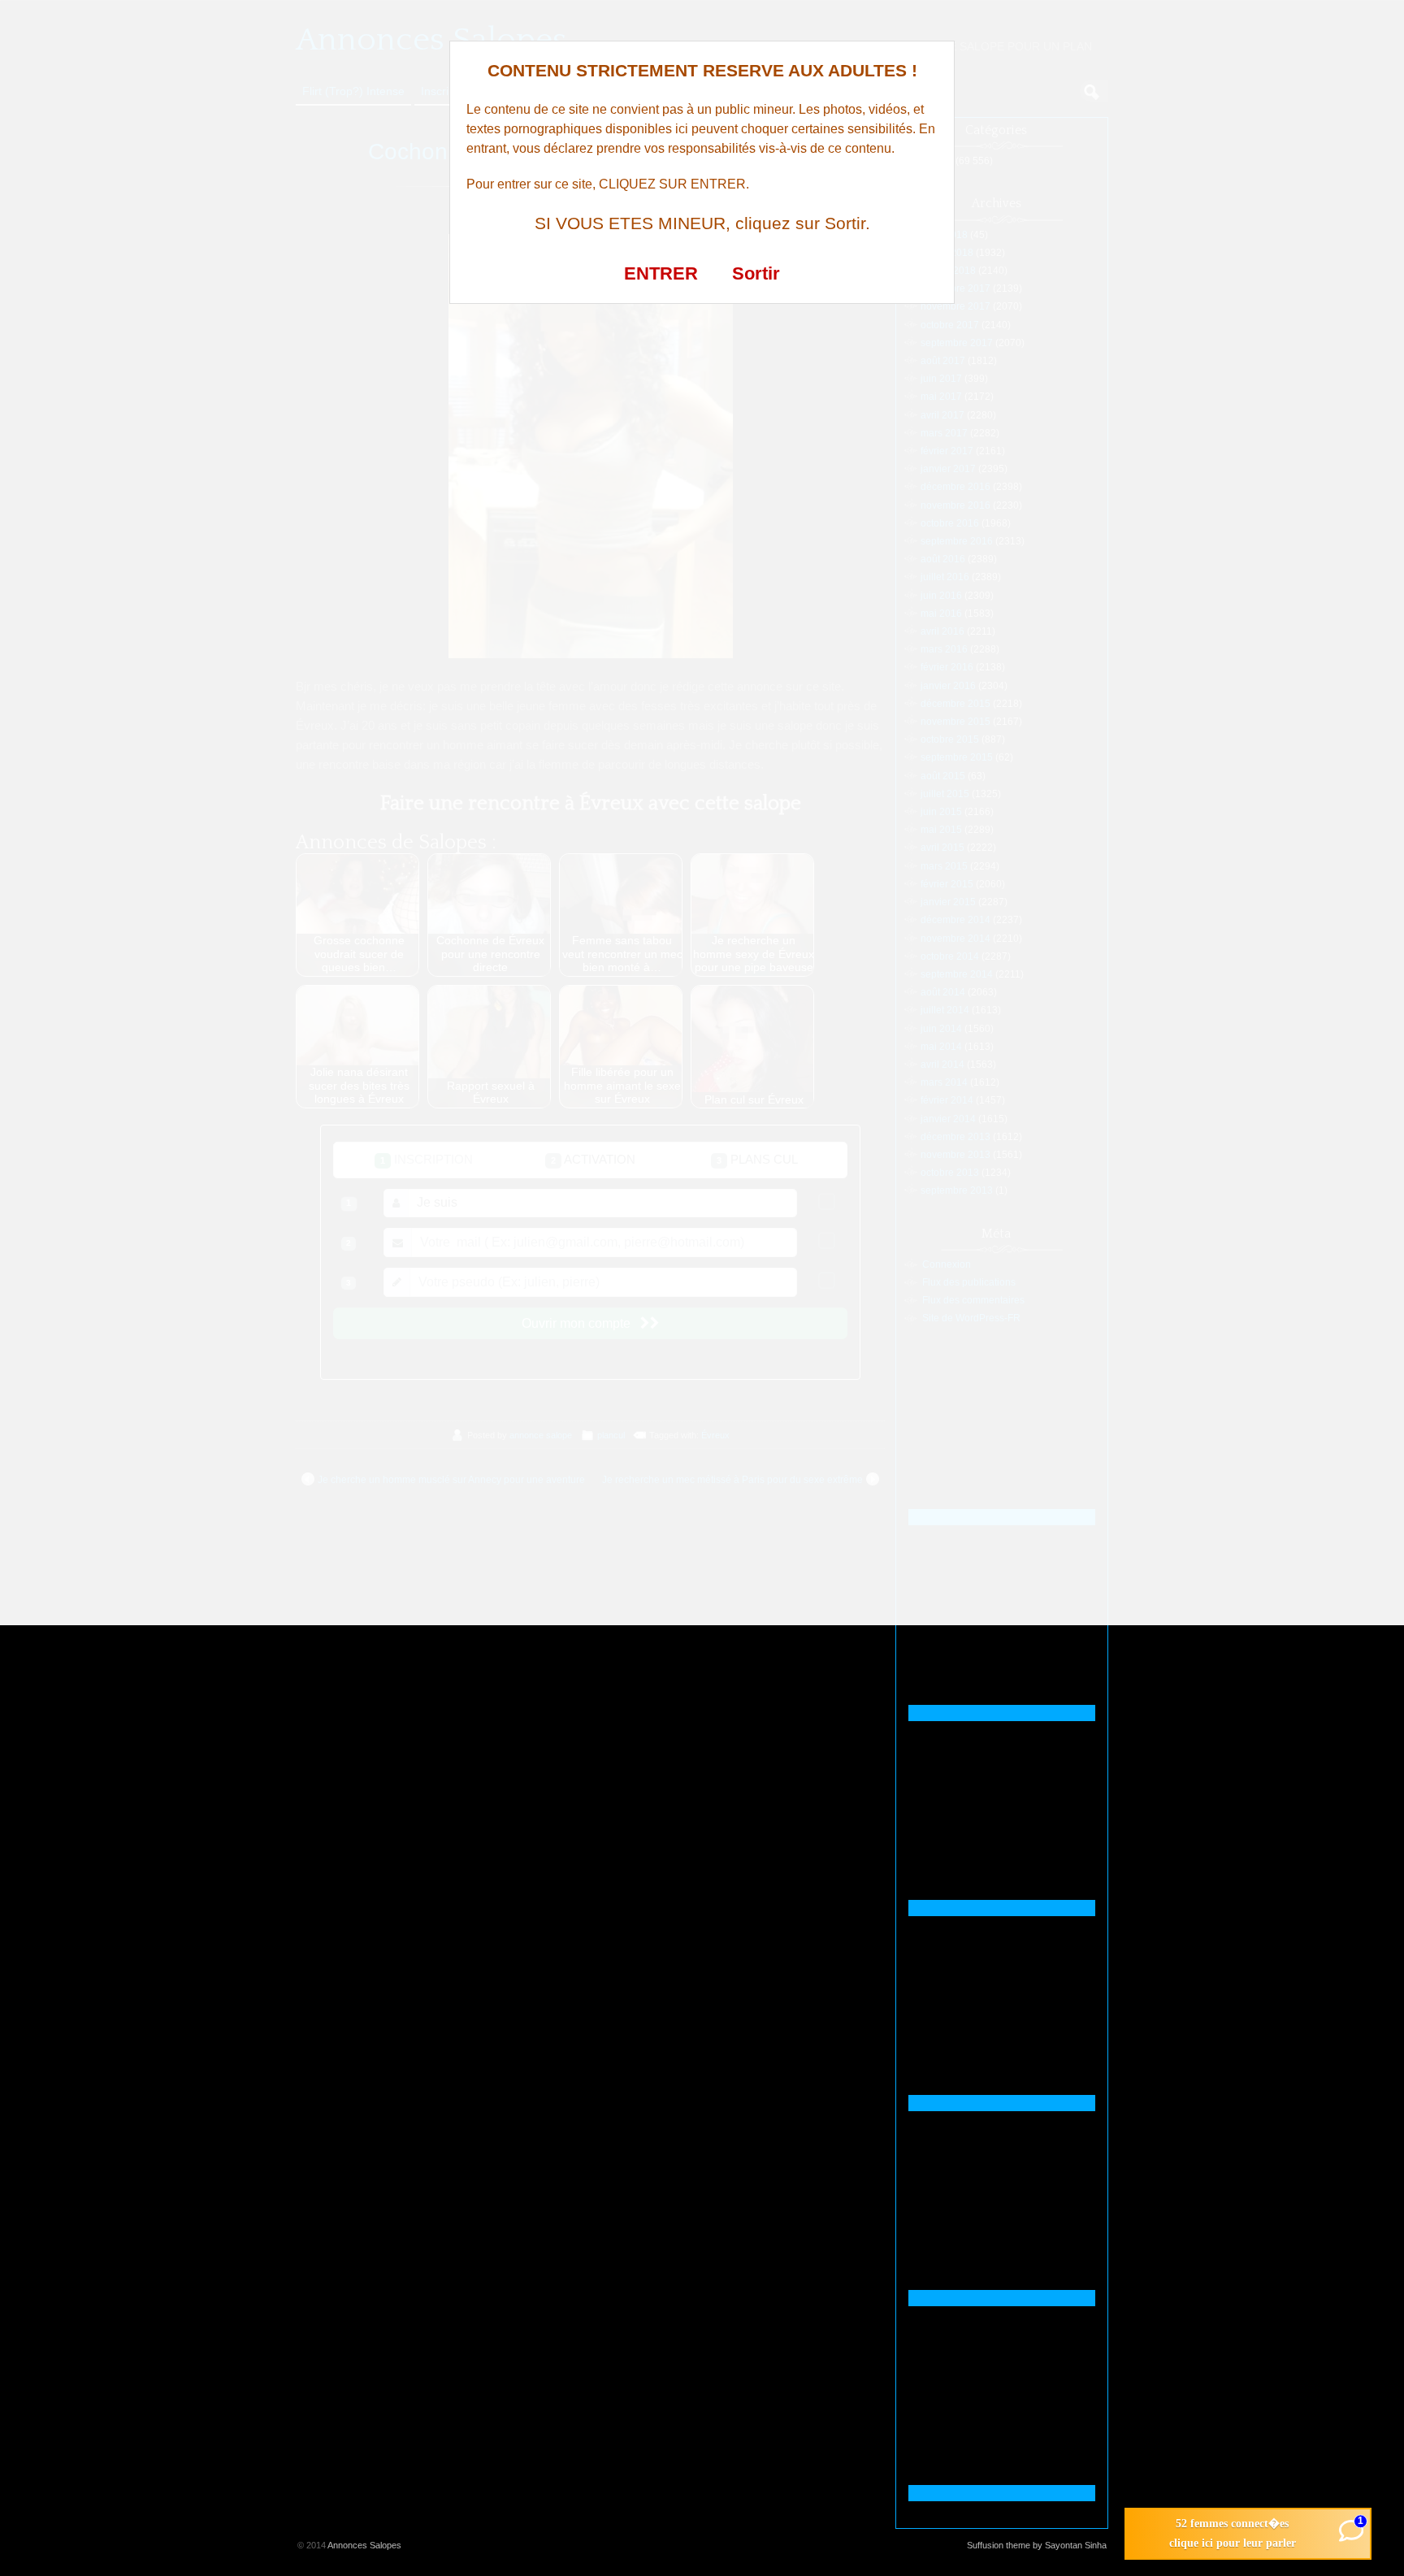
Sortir (756, 273)
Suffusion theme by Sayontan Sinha (1037, 2545)
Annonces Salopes (364, 2545)
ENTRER (661, 273)
